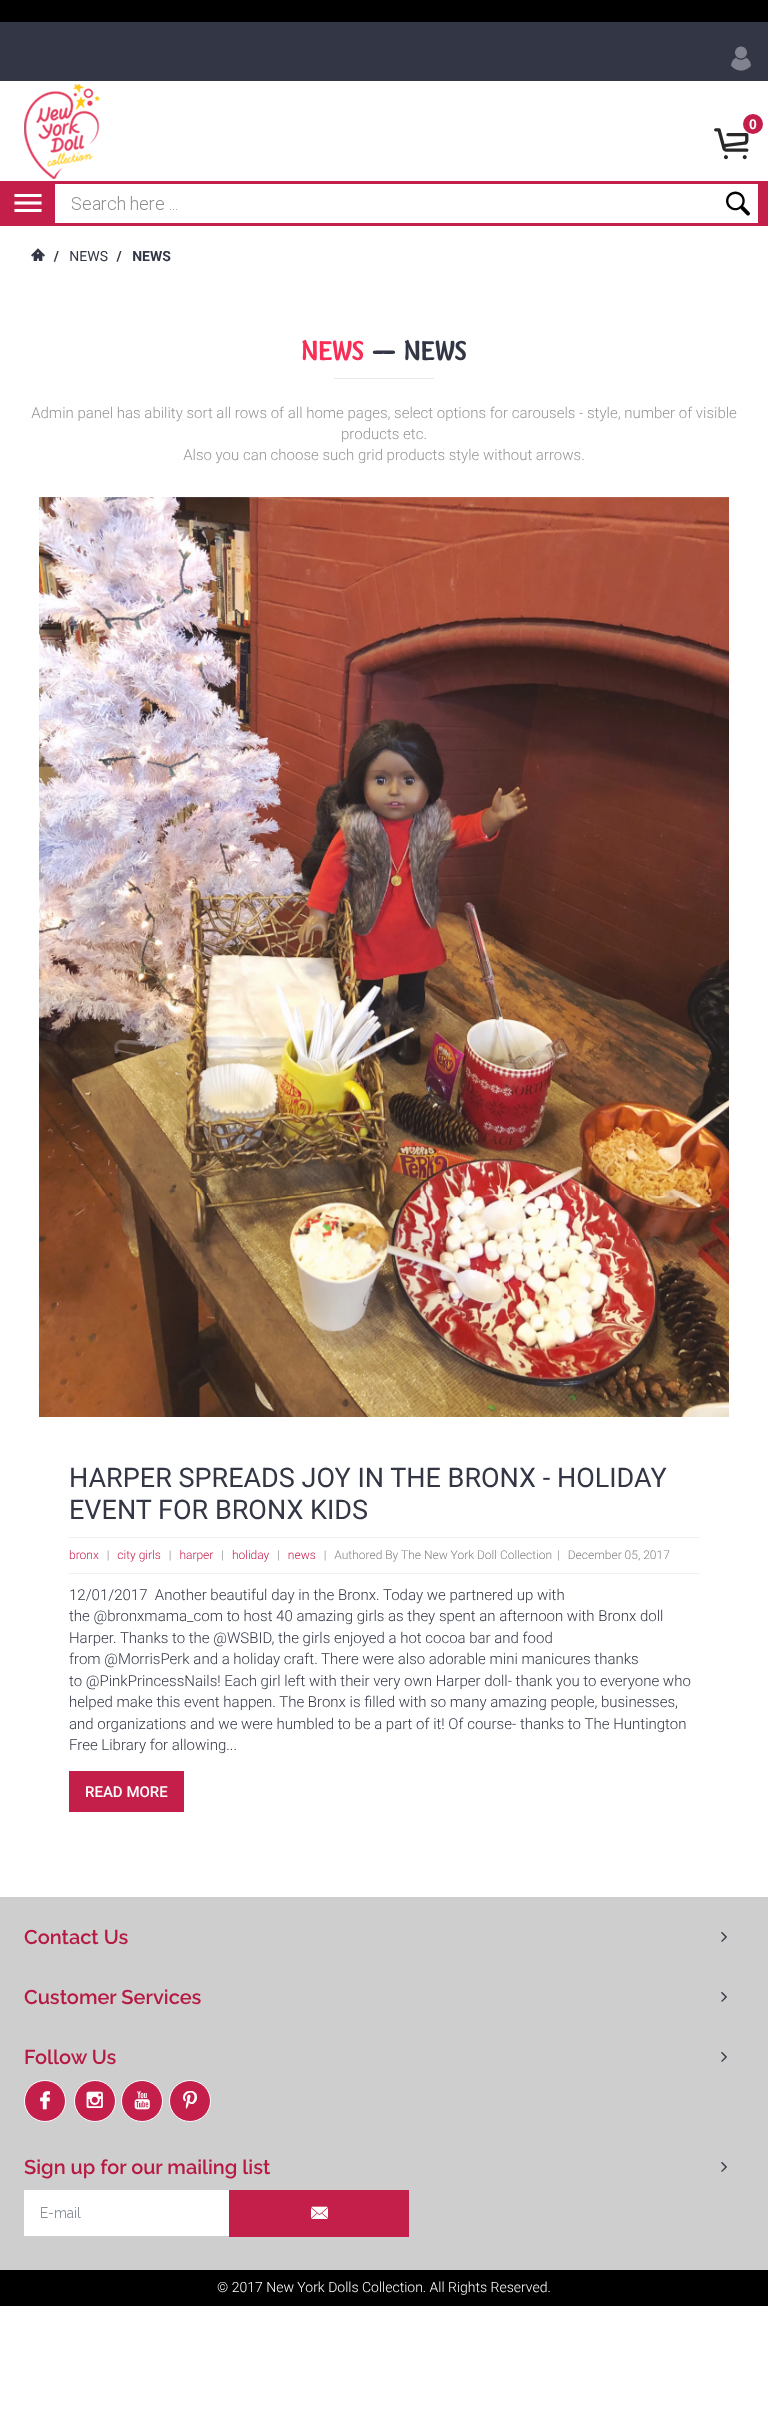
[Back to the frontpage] (37, 257)
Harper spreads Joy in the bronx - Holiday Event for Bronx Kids (368, 1494)
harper (196, 1555)
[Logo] (65, 131)
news (302, 1555)
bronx (84, 1555)
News (88, 257)
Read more (126, 1792)
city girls (139, 1555)
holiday (250, 1555)
